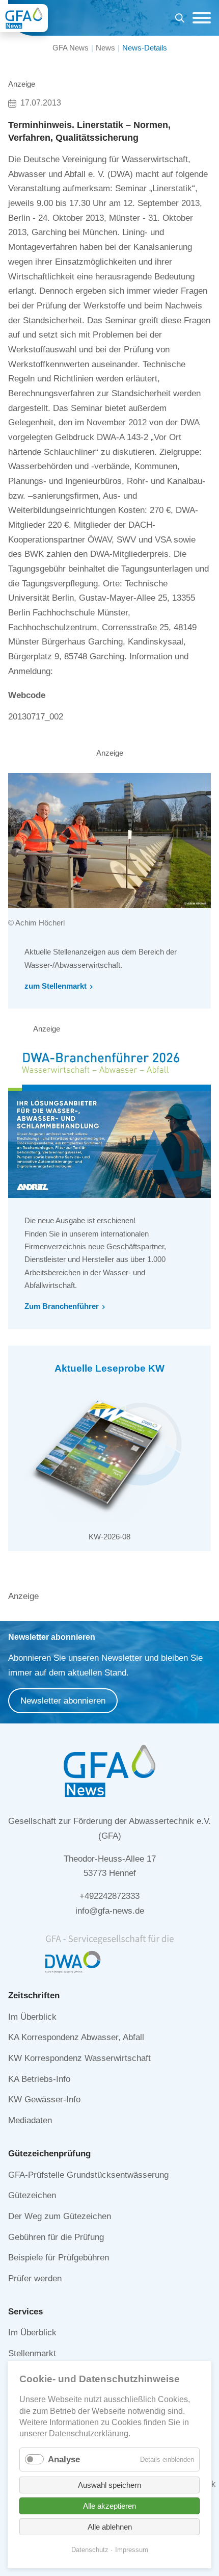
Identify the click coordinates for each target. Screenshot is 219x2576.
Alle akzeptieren (109, 2506)
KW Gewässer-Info (44, 2100)
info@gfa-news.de (110, 1911)
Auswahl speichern (109, 2485)
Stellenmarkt (32, 2353)
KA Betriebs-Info (39, 2079)
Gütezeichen (32, 2195)
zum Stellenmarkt (56, 986)
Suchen (180, 20)
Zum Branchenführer (62, 1306)
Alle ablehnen (110, 2527)
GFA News (71, 48)
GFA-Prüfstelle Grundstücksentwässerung (88, 2175)
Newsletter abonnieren (63, 1701)
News (105, 48)
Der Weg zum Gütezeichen (60, 2216)
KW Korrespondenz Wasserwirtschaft (79, 2058)
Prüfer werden (35, 2278)
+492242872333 (109, 1896)
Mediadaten (30, 2120)
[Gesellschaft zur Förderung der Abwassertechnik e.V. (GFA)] (24, 18)
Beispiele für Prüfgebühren (59, 2258)
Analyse (64, 2459)
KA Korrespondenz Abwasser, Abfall (76, 2037)
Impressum (132, 2550)
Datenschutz (90, 2550)
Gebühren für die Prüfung (56, 2237)
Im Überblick (32, 2017)
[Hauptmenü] (199, 18)
